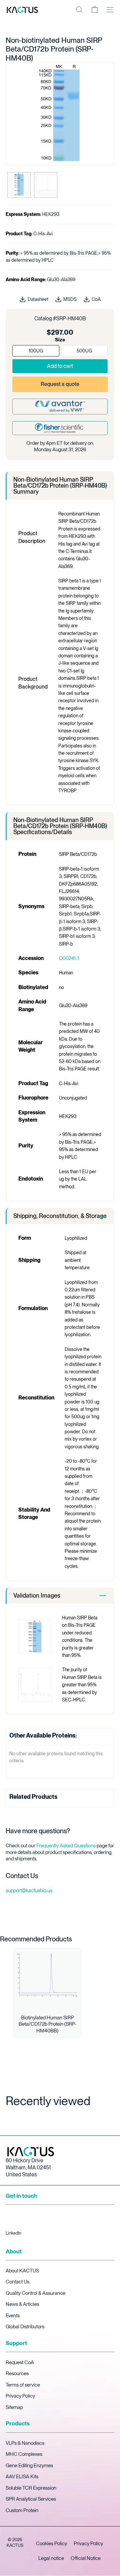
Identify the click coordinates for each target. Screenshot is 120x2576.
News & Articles (22, 2304)
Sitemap (14, 2407)
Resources (17, 2373)
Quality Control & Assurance (35, 2293)
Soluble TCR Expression (31, 2488)
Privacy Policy (20, 2396)
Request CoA (20, 2362)
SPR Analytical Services (31, 2499)
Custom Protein (22, 2510)
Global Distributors (25, 2327)
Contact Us (17, 2282)
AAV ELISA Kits (22, 2477)
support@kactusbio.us (29, 1890)
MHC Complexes (24, 2454)
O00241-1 (69, 958)
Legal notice (51, 2558)
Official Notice (86, 2558)
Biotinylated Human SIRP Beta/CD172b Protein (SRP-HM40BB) (47, 2024)
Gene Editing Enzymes (29, 2466)
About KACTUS (22, 2271)
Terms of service (23, 2385)
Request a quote (60, 384)
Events (13, 2316)
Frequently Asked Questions (66, 1846)
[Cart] (95, 10)
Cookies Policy (51, 2544)
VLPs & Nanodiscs (25, 2443)
